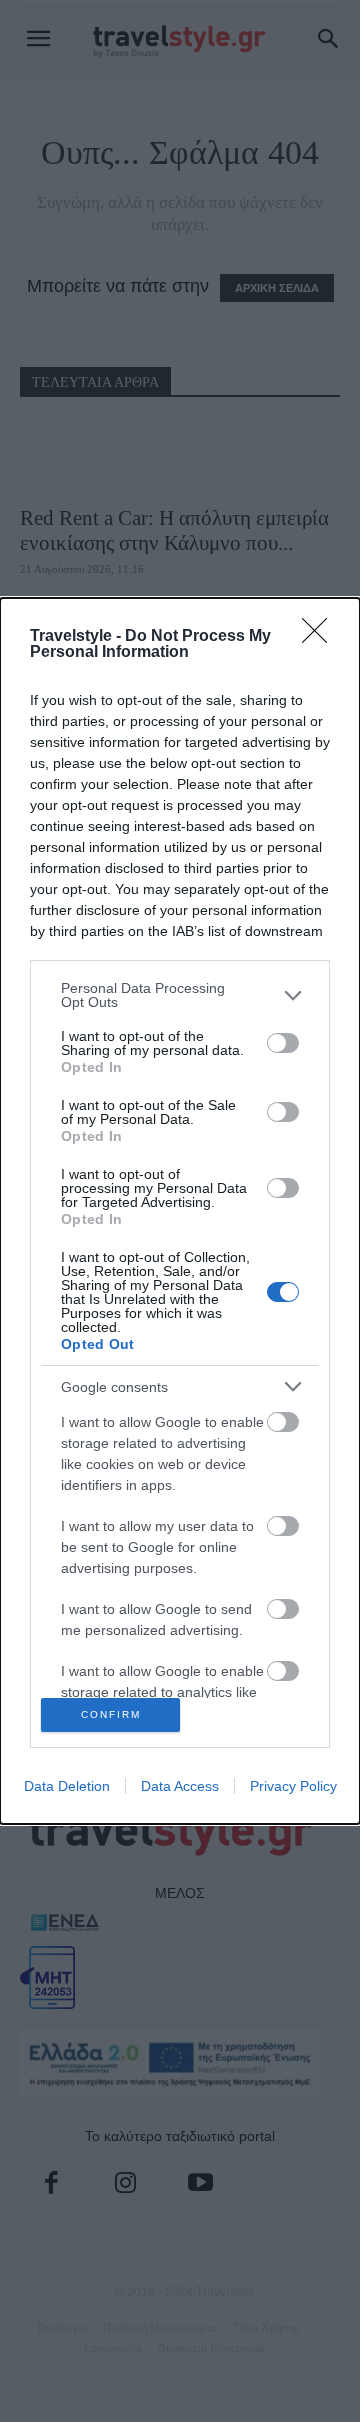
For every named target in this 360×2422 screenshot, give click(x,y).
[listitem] (180, 995)
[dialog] (180, 1211)
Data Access (180, 1786)
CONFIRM (111, 1714)
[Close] (321, 637)
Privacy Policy (293, 1786)
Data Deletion (67, 1786)
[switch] (283, 1043)
